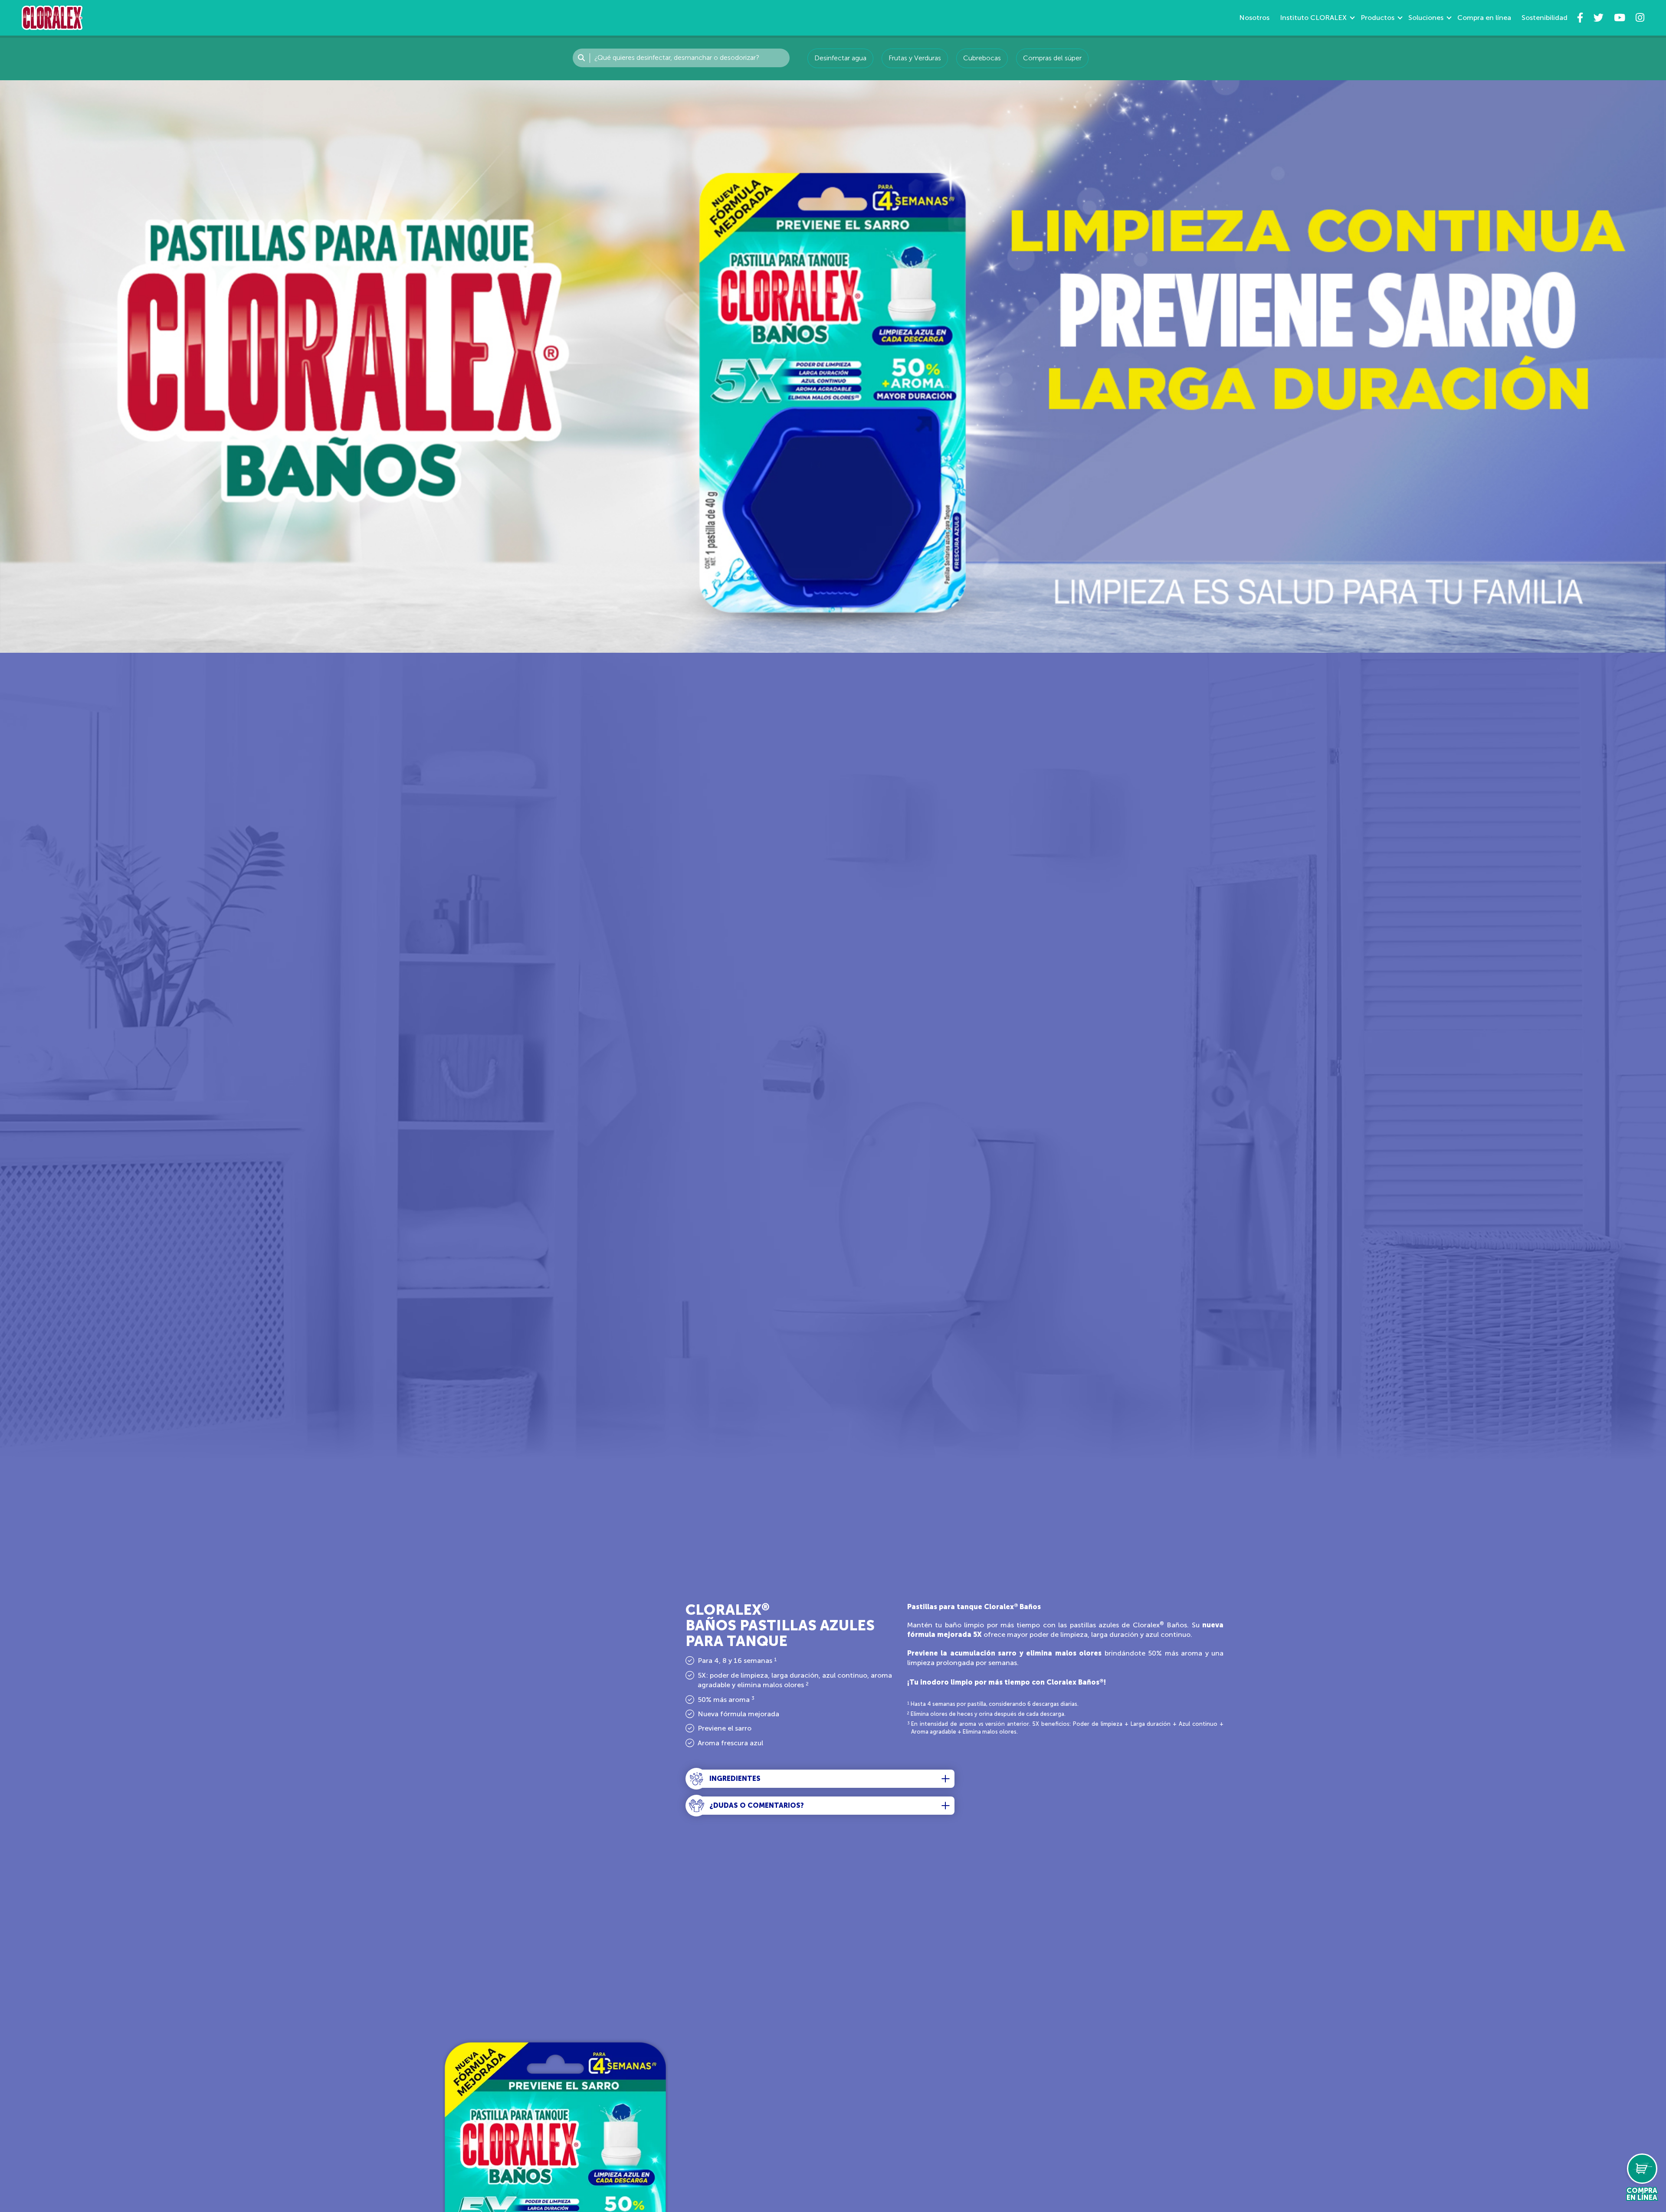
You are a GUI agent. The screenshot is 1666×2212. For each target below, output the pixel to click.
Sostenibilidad (1545, 18)
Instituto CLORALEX (1313, 18)
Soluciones (1426, 18)
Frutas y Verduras (915, 58)
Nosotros (1254, 18)
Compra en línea (1484, 18)
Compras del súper (1052, 58)
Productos (1377, 18)
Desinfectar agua (840, 58)
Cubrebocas (982, 58)
